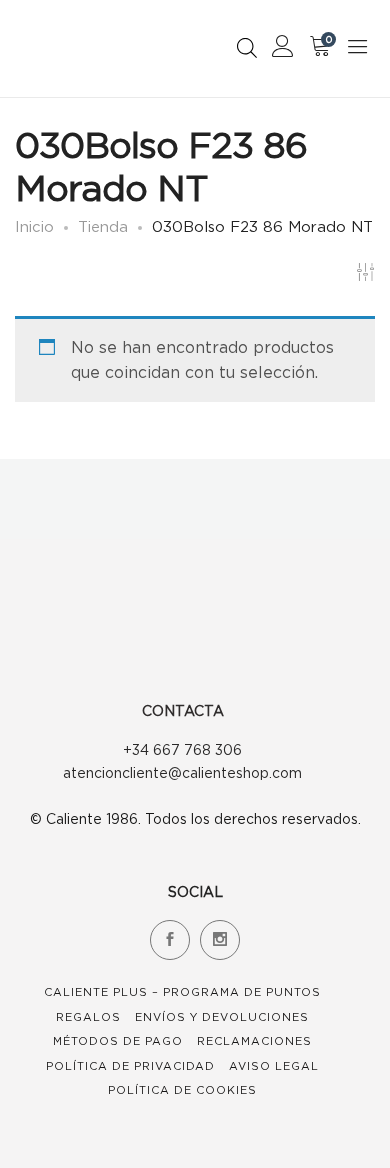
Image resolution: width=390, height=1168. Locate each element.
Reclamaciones (254, 1041)
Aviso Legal (274, 1066)
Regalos (88, 1017)
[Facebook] (170, 940)
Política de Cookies (182, 1090)
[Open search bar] (247, 47)
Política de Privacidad (130, 1066)
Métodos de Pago (118, 1041)
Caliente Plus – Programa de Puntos (182, 992)
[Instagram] (220, 940)
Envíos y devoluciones (222, 1017)
